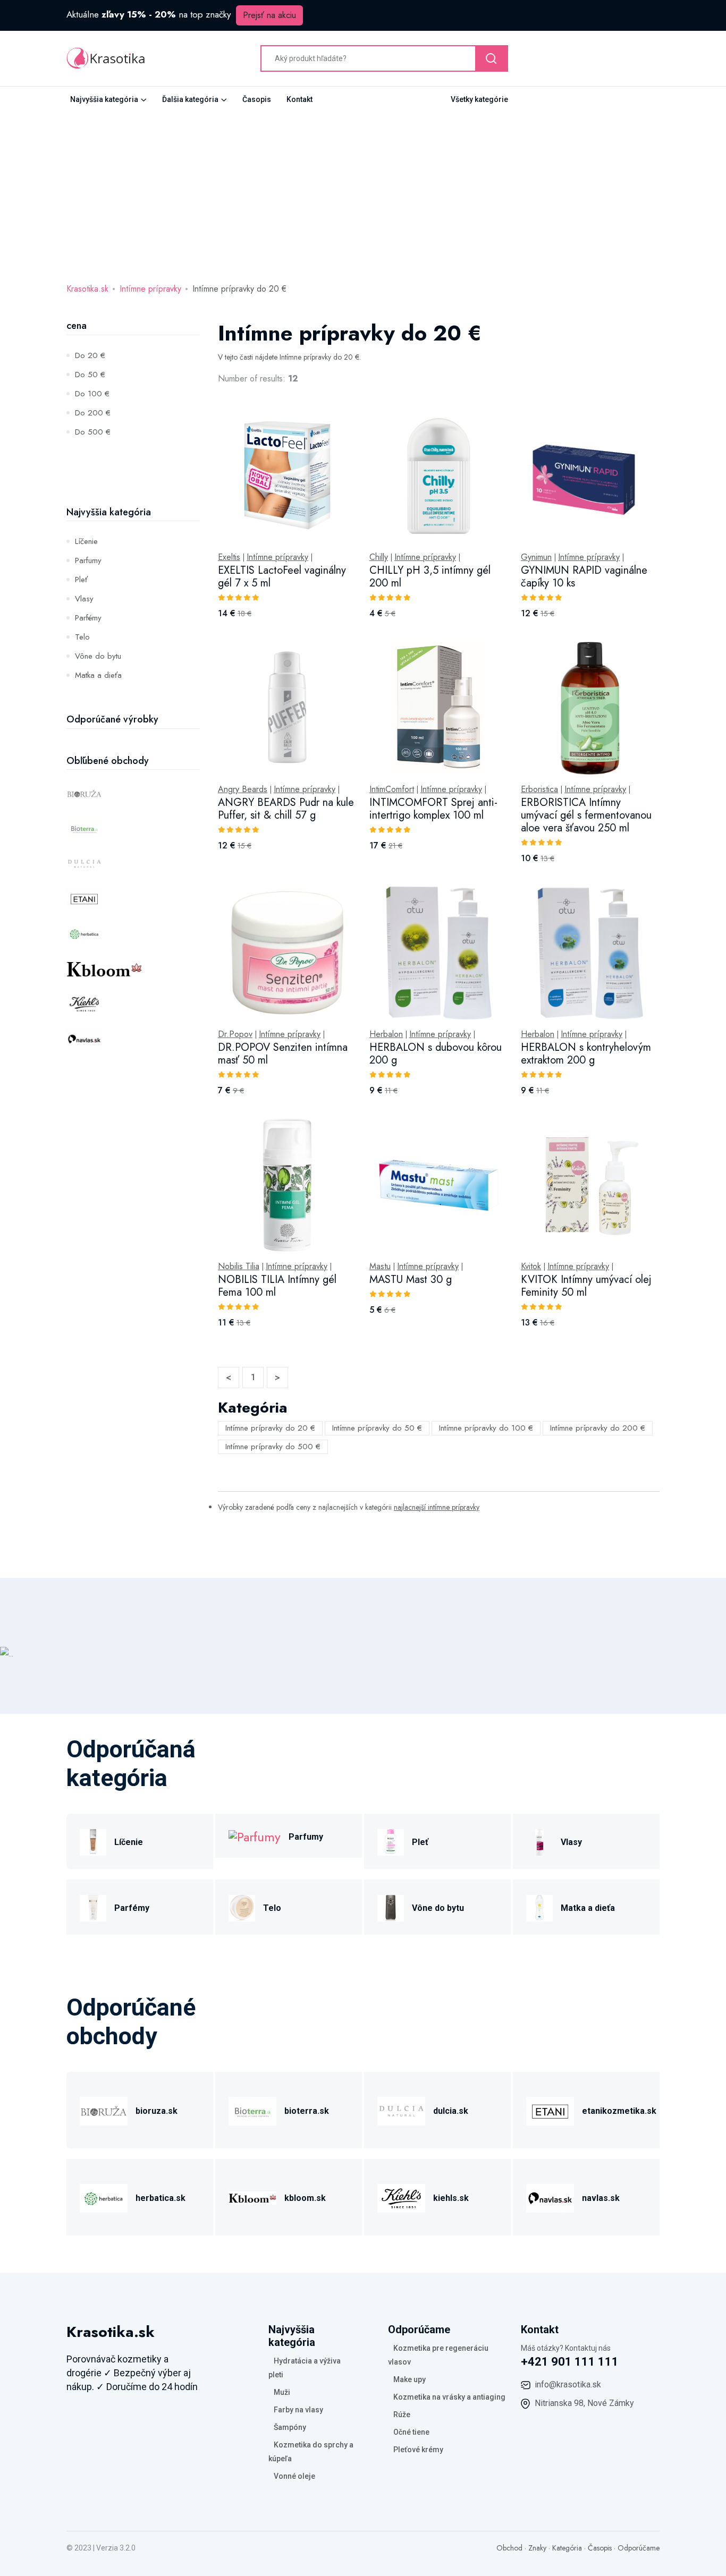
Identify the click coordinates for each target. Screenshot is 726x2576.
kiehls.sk (451, 2198)
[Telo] (242, 1906)
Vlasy (84, 599)
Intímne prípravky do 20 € (270, 1428)
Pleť (81, 580)
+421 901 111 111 (570, 2362)
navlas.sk (601, 2198)
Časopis (257, 99)
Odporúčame (639, 2548)
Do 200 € (93, 413)
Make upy (410, 2379)
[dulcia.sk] (401, 2109)
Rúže (402, 2415)
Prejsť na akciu (269, 15)
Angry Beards (243, 789)
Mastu (380, 1266)
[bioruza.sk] (104, 2109)
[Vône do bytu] (391, 1906)
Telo (82, 637)
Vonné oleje (294, 2476)
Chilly (379, 557)
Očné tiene (411, 2432)
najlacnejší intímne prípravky (437, 1507)
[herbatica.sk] (104, 2196)
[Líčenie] (93, 1840)
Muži (282, 2392)
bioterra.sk (307, 2111)
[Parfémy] (93, 1906)
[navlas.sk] (550, 2196)
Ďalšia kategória (190, 99)
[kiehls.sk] (401, 2196)
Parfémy (88, 618)
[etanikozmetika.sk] (550, 2109)
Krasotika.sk (87, 289)
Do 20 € (90, 355)
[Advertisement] (363, 192)
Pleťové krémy (418, 2450)
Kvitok (531, 1266)
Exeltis (229, 557)
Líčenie (86, 541)
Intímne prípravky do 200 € (598, 1428)
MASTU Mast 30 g (411, 1280)
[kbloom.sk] (252, 2196)
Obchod (509, 2548)
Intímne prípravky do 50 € (377, 1428)
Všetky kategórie (479, 99)
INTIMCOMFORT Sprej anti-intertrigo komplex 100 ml (433, 809)
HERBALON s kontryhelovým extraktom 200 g (586, 1054)
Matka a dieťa (98, 675)
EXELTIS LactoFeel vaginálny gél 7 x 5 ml (282, 577)
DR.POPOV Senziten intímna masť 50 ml (283, 1054)
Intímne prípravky (150, 289)
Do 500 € (93, 432)
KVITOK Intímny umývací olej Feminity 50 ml (586, 1286)
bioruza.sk (157, 2111)
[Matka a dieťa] (539, 1906)
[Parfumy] (255, 1836)
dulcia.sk (451, 2111)
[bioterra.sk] (252, 2109)
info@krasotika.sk (568, 2384)
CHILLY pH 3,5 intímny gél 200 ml (430, 577)
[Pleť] (391, 1840)
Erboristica (539, 789)
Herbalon (386, 1034)
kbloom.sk (305, 2198)
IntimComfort (392, 789)
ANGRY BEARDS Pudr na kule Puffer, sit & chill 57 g (286, 809)
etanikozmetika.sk (619, 2111)
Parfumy (88, 560)
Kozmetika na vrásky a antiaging (449, 2397)
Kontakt (299, 99)
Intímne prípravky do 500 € (273, 1447)
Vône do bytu (98, 656)
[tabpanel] (439, 880)
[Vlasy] (539, 1840)
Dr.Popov (235, 1034)
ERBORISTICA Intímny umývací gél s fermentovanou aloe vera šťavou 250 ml (586, 815)
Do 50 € (90, 375)
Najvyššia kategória (104, 99)
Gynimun (536, 557)
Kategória (567, 2548)
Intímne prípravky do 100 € (486, 1428)
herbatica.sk (161, 2198)
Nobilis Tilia (239, 1266)
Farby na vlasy (298, 2410)
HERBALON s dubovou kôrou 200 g (436, 1054)
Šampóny (290, 2427)
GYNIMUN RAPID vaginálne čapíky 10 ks (584, 577)
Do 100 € (92, 394)
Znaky (537, 2548)
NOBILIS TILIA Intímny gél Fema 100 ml (277, 1286)
